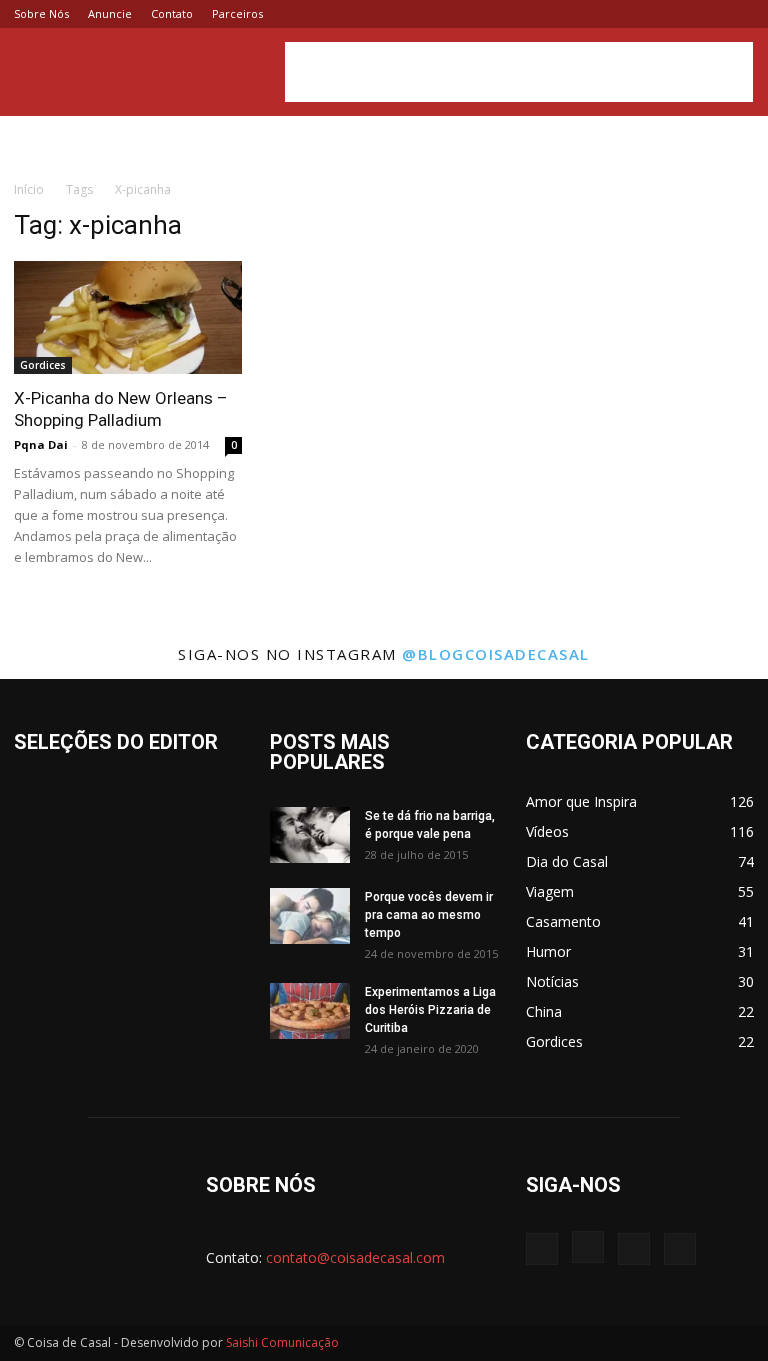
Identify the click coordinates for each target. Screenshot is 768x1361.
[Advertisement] (519, 72)
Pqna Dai (41, 444)
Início (29, 189)
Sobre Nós (41, 13)
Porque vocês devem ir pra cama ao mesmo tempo (429, 915)
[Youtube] (739, 14)
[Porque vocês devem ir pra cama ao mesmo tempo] (310, 916)
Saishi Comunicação (282, 1342)
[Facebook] (640, 14)
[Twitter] (706, 14)
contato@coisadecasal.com (355, 1257)
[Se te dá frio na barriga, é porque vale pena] (310, 835)
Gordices (43, 365)
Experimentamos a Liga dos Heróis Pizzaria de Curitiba (430, 1010)
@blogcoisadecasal (496, 654)
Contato (172, 13)
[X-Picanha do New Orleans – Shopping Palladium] (128, 317)
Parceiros (237, 13)
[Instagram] (673, 14)
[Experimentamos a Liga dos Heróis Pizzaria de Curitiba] (310, 1011)
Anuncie (110, 13)
